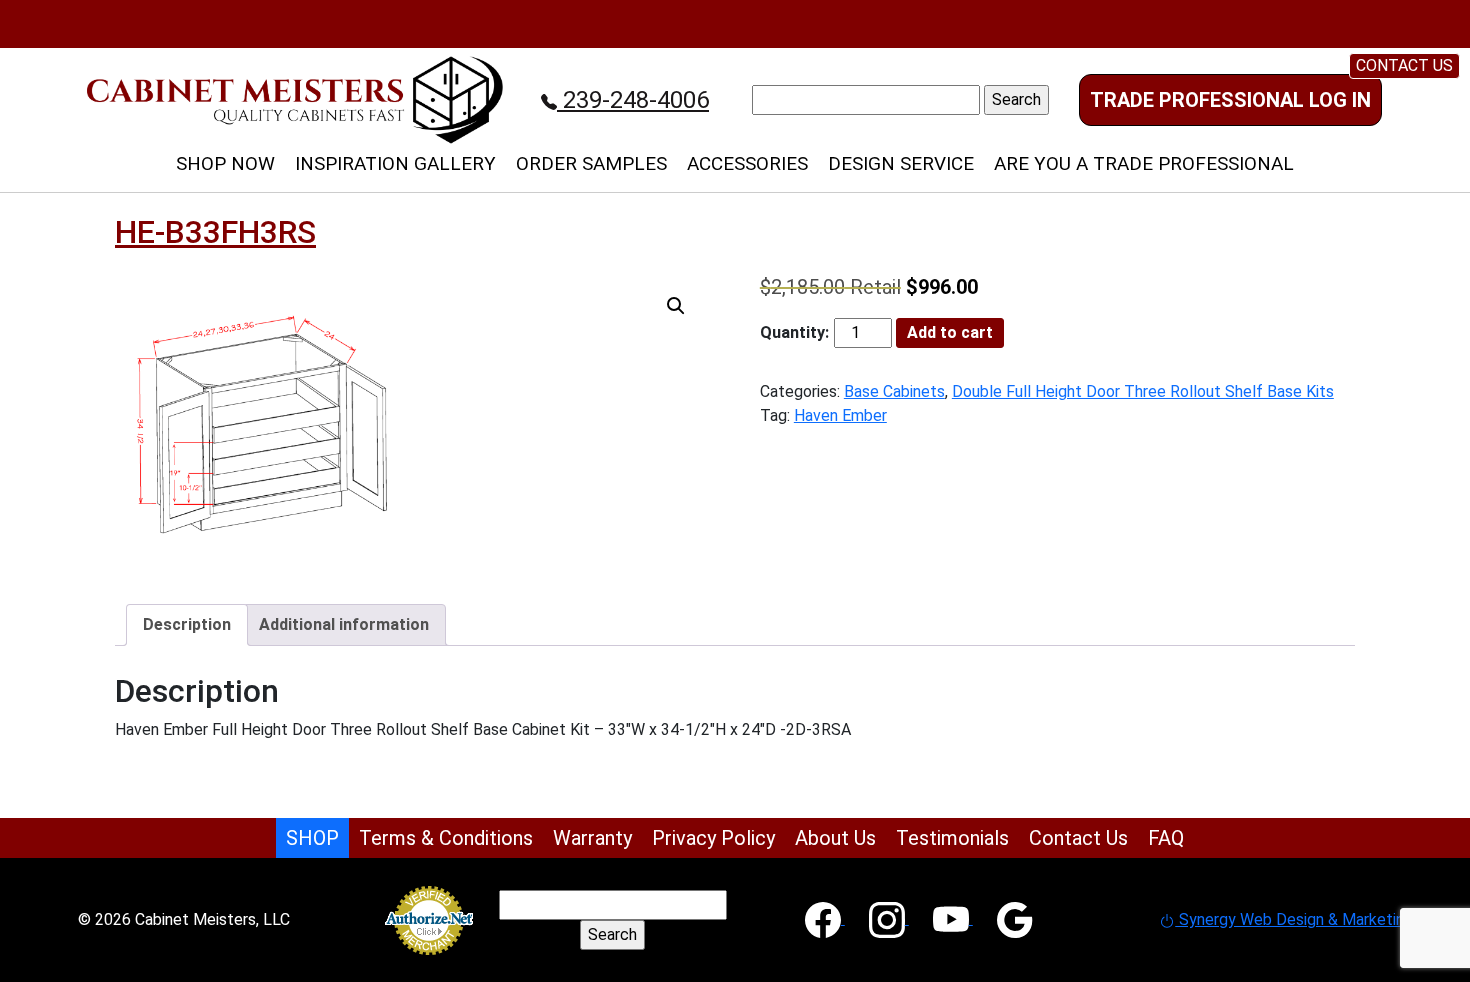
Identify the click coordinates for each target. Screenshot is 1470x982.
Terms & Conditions (446, 838)
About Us (835, 838)
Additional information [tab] (344, 624)
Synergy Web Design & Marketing (1294, 919)
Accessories (747, 163)
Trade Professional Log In (1230, 100)
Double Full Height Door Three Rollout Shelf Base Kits (1143, 391)
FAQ (1166, 838)
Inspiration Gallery (395, 163)
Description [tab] (187, 624)
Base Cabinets (894, 391)
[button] (676, 306)
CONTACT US (1404, 65)
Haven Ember (840, 415)
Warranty (592, 838)
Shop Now (225, 163)
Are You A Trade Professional (1144, 163)
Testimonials (952, 838)
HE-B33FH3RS (215, 232)
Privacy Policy (713, 838)
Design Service (901, 163)
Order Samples (591, 163)
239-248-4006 (633, 100)
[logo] (295, 98)
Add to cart (950, 332)
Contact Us (1078, 838)
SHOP (312, 838)
